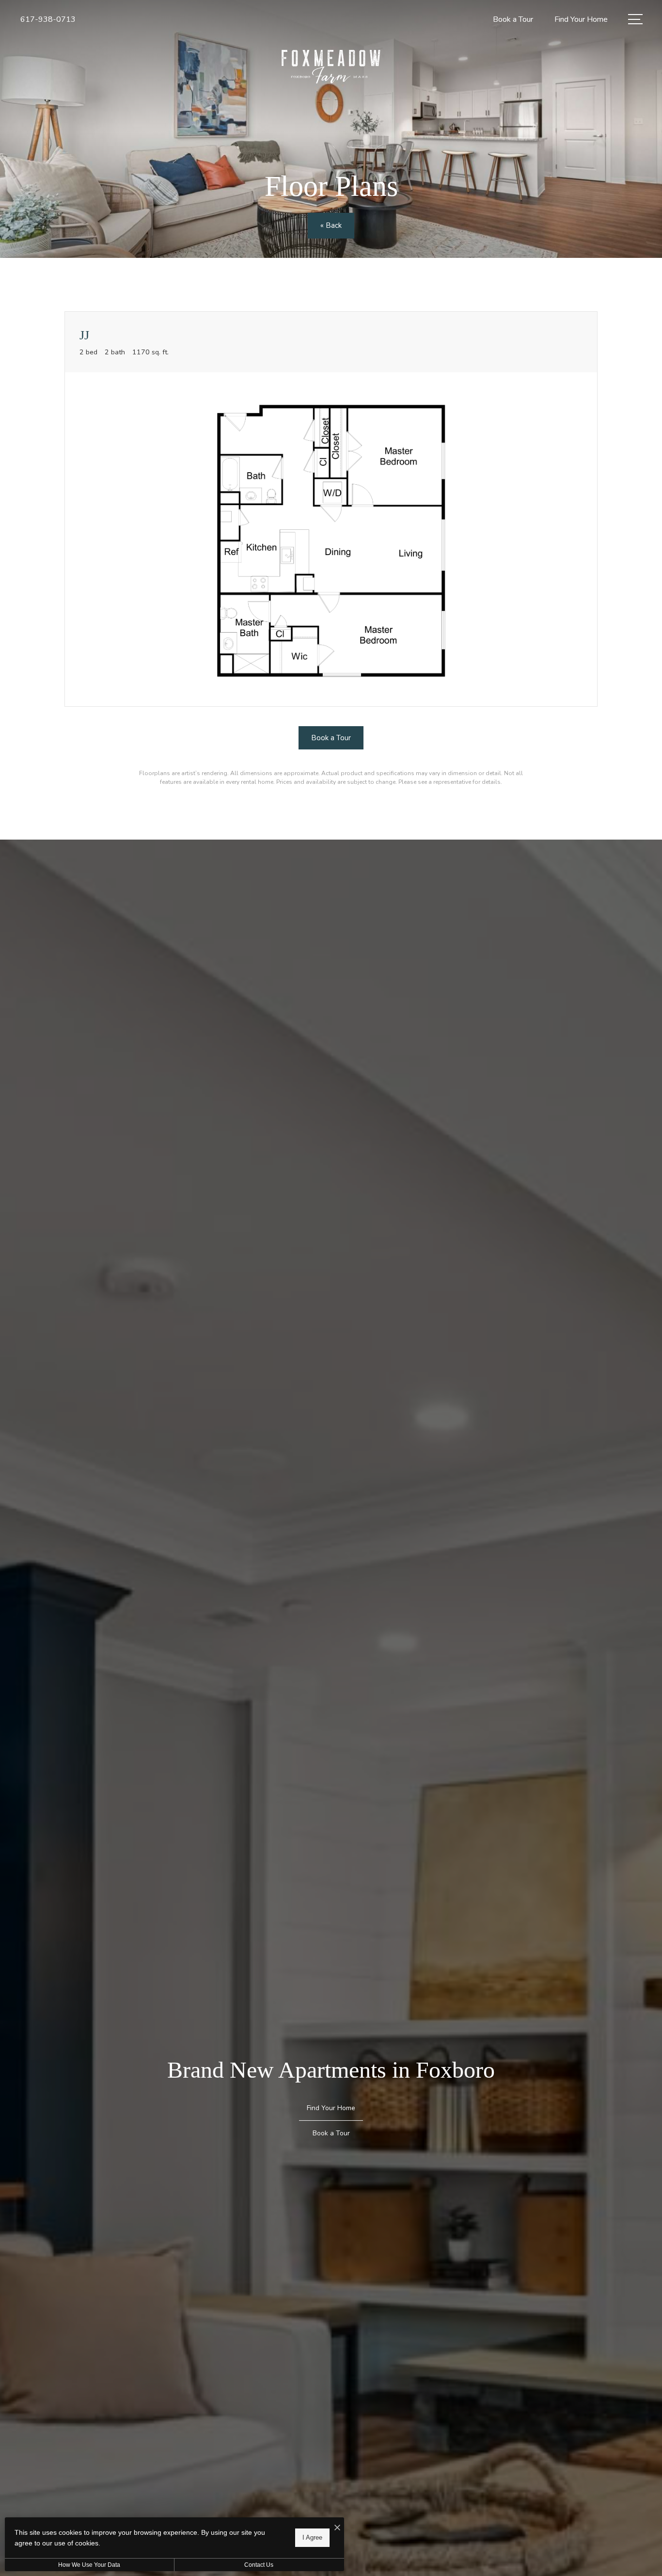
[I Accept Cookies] (337, 2528)
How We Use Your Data (89, 2565)
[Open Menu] (635, 19)
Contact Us (259, 2565)
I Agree (312, 2537)
